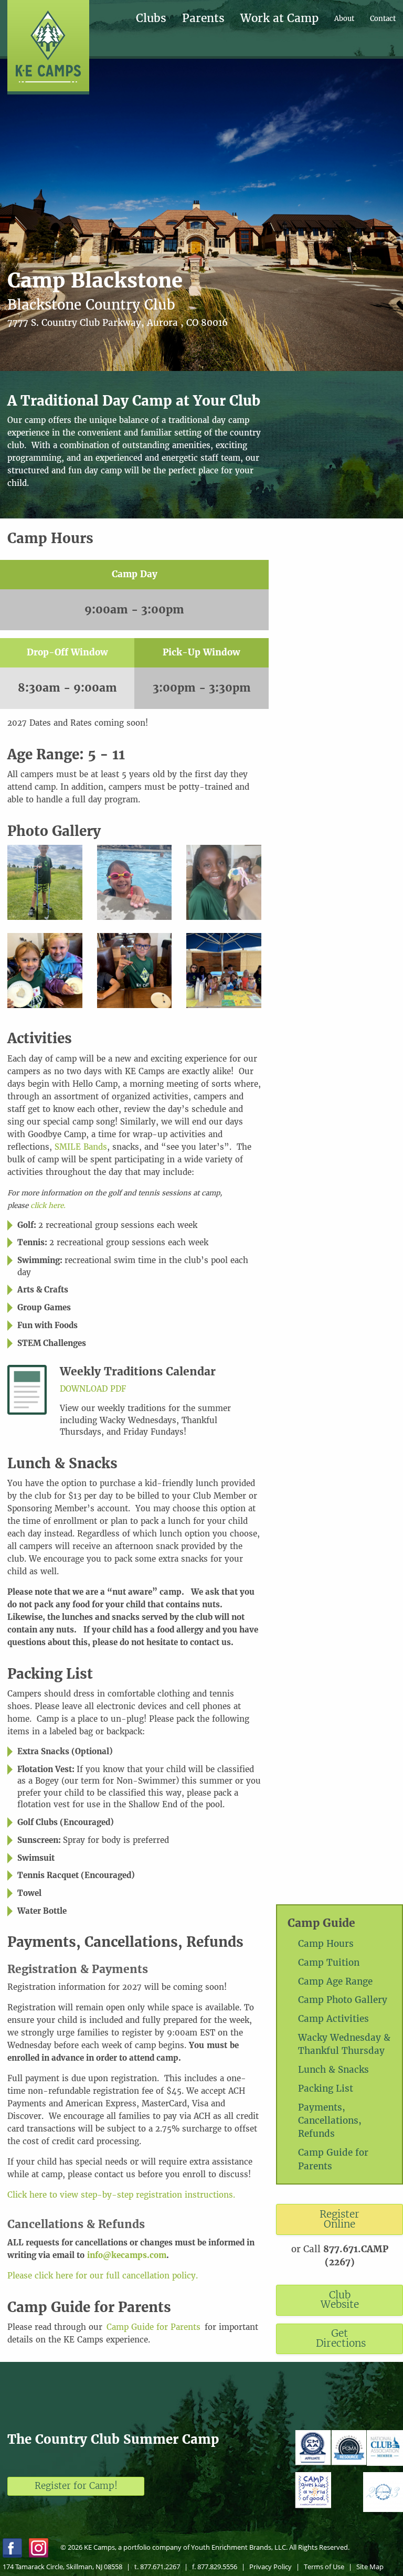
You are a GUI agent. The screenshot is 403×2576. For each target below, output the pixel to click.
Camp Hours (326, 1944)
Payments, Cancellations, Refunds (330, 2121)
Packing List (326, 2089)
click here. (48, 1206)
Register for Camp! (76, 2486)
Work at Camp (279, 19)
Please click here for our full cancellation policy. (103, 2276)
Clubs (151, 19)
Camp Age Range (335, 1981)
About (344, 19)
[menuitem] (159, 19)
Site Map (370, 2567)
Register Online (340, 2219)
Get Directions (341, 2338)
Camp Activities (333, 2019)
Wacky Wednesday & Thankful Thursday (344, 2044)
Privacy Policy (271, 2567)
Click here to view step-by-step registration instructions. (121, 2195)
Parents (203, 19)
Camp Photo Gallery (343, 2000)
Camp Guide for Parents (333, 2159)
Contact (383, 19)
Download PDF (93, 1389)
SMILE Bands (81, 1147)
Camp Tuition (329, 1963)
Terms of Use (324, 2567)
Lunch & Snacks (333, 2070)
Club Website (340, 2300)
